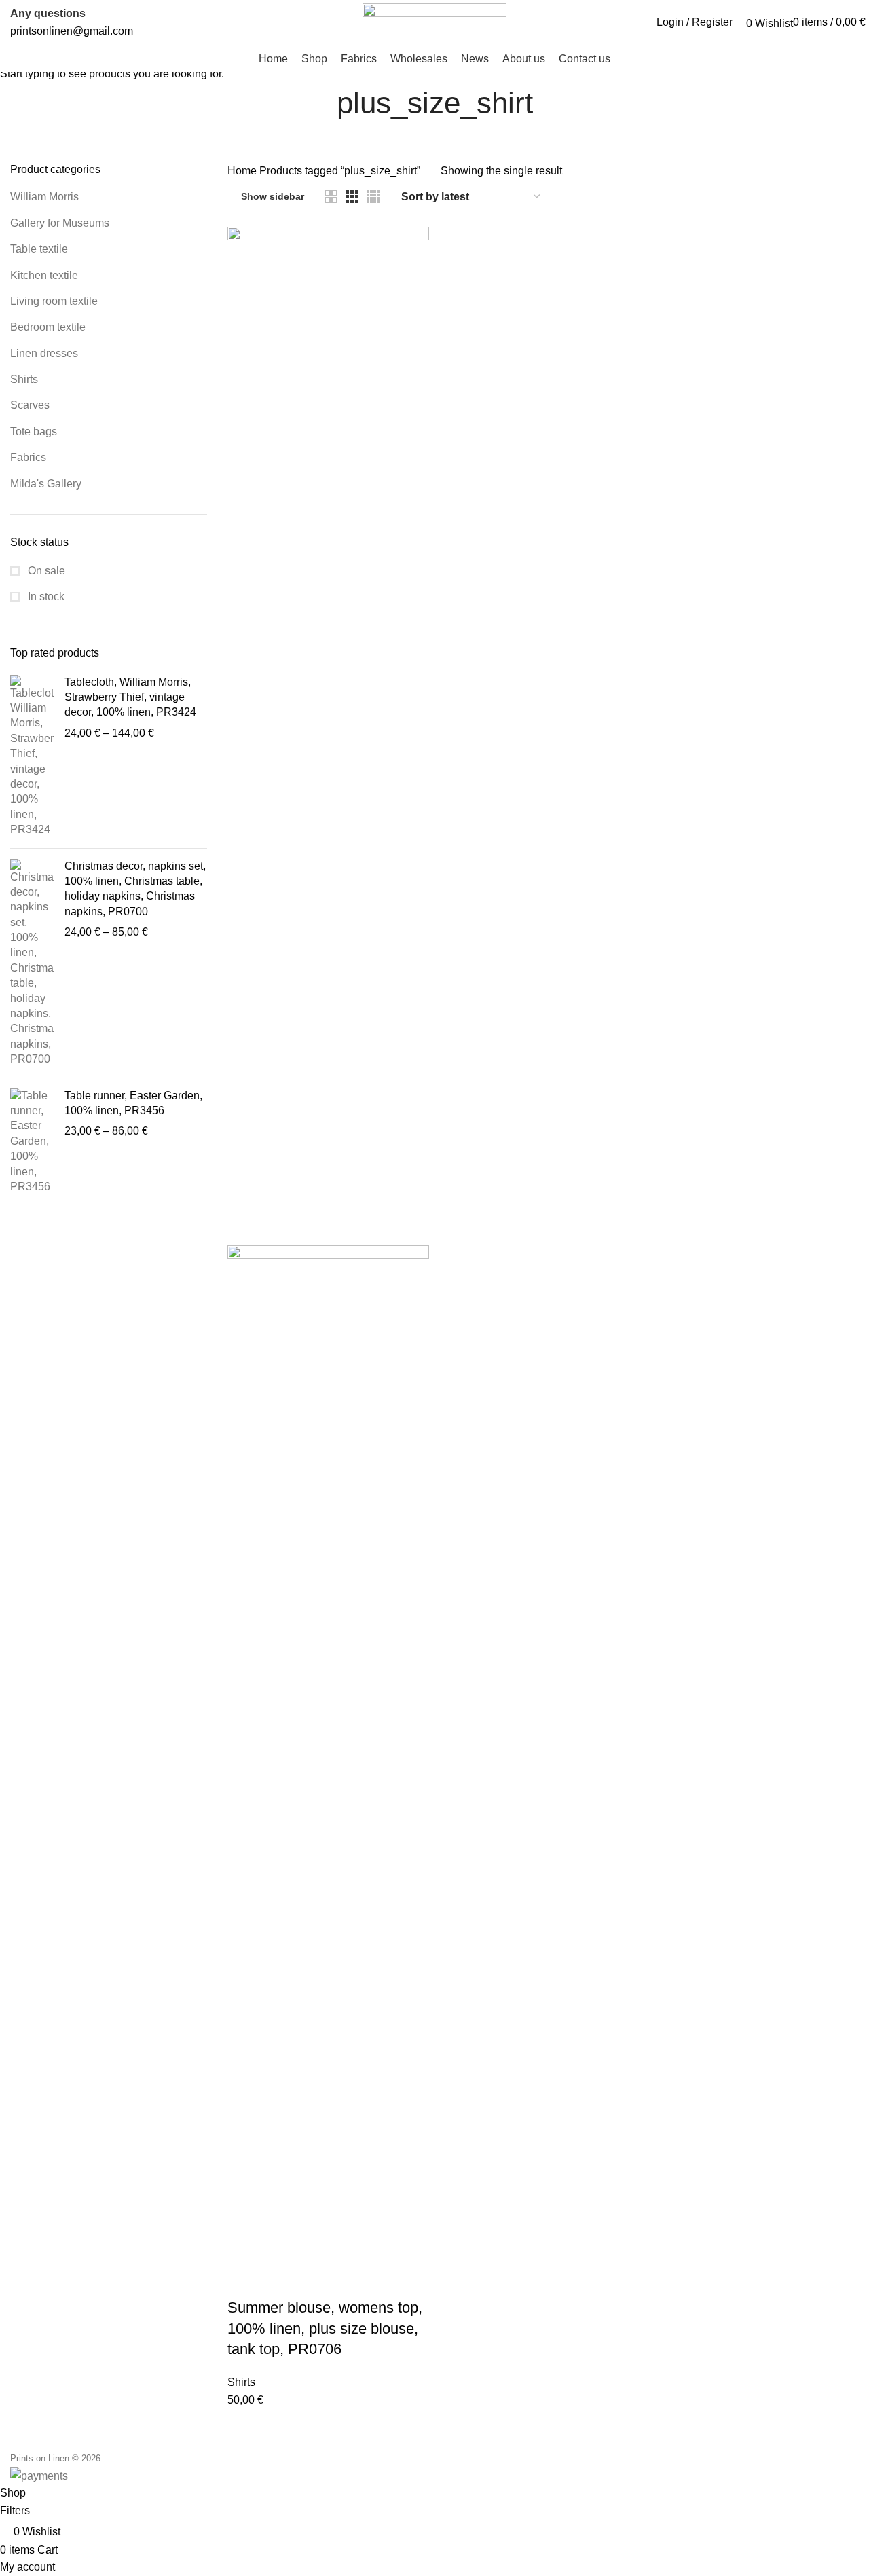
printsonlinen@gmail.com (72, 31)
